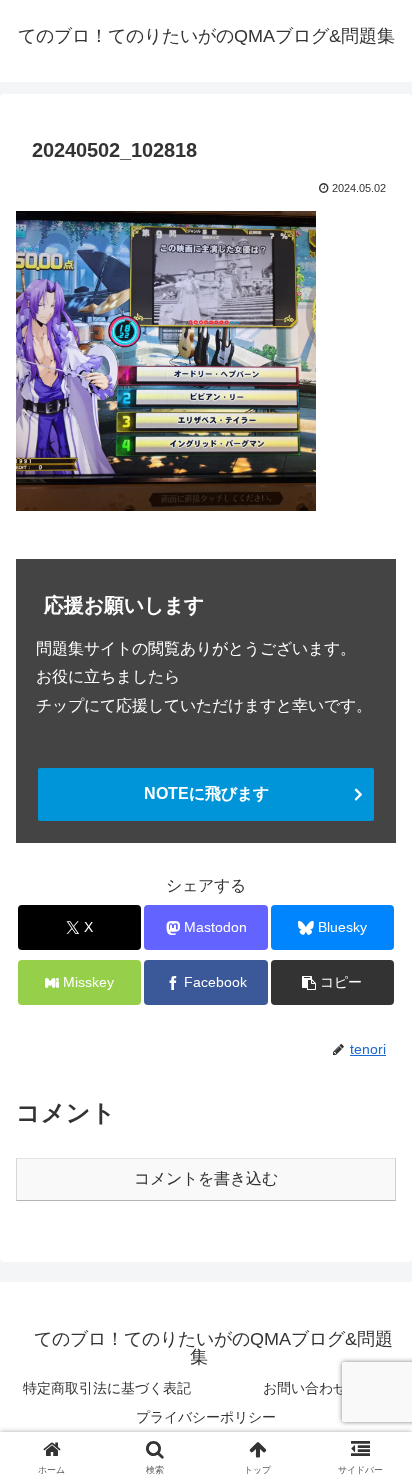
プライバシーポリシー (206, 1417)
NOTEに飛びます (206, 793)
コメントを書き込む (206, 1178)
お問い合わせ (305, 1388)
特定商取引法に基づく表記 (107, 1388)
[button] (333, 982)
